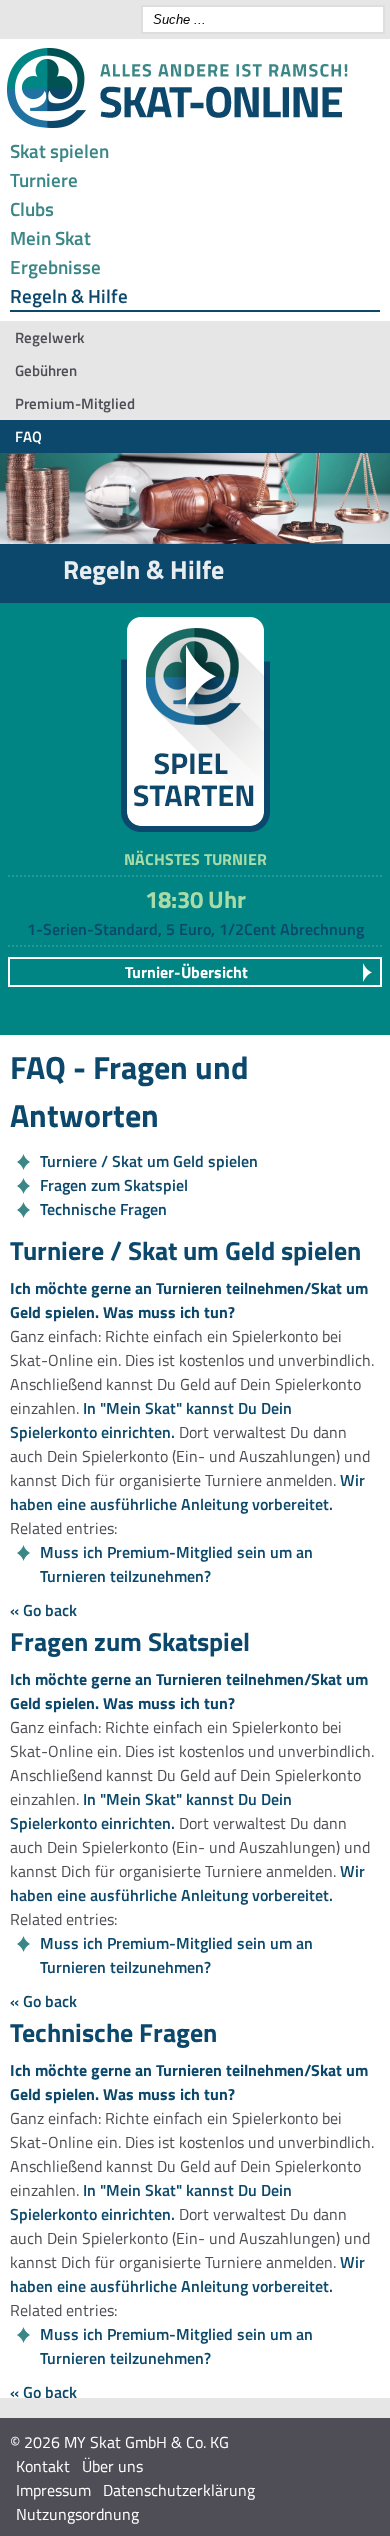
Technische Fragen (103, 1209)
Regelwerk (49, 337)
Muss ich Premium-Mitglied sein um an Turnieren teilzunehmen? (176, 1564)
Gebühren (46, 370)
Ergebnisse (55, 266)
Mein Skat (50, 237)
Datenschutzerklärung (179, 2490)
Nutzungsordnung (77, 2514)
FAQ (28, 436)
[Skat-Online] (177, 124)
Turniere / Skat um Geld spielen (149, 1161)
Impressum (53, 2490)
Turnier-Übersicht (186, 972)
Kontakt (43, 2466)
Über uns (112, 2466)
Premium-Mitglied (75, 403)
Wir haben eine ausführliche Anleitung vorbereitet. (187, 1492)
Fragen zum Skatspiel (114, 1185)
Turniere (44, 179)
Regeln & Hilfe (69, 295)
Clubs (32, 208)
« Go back (43, 1610)
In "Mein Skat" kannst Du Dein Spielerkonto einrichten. (151, 1420)
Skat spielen (59, 150)
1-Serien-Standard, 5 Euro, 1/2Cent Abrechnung (195, 929)
